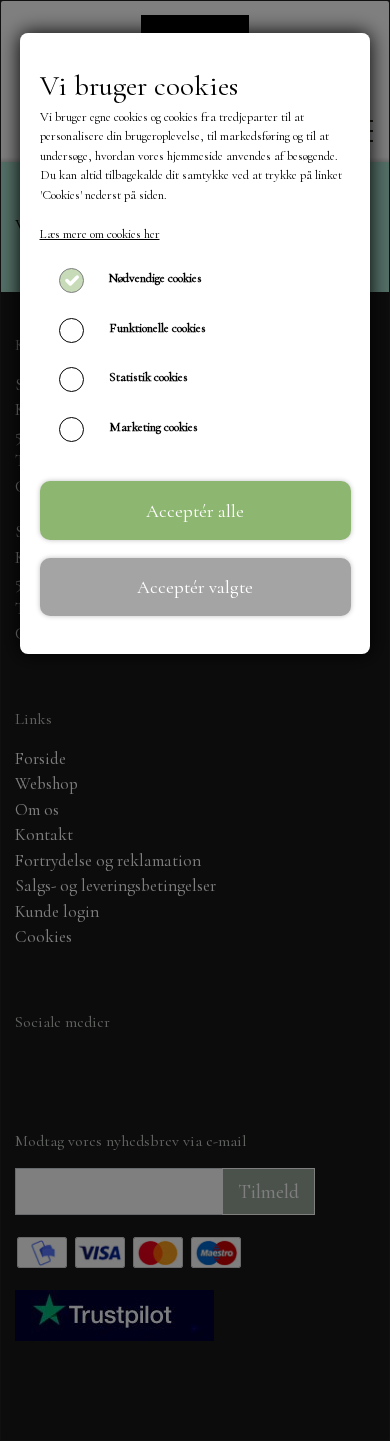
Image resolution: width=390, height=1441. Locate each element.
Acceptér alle (195, 511)
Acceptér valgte (195, 587)
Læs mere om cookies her (100, 234)
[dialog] (195, 720)
